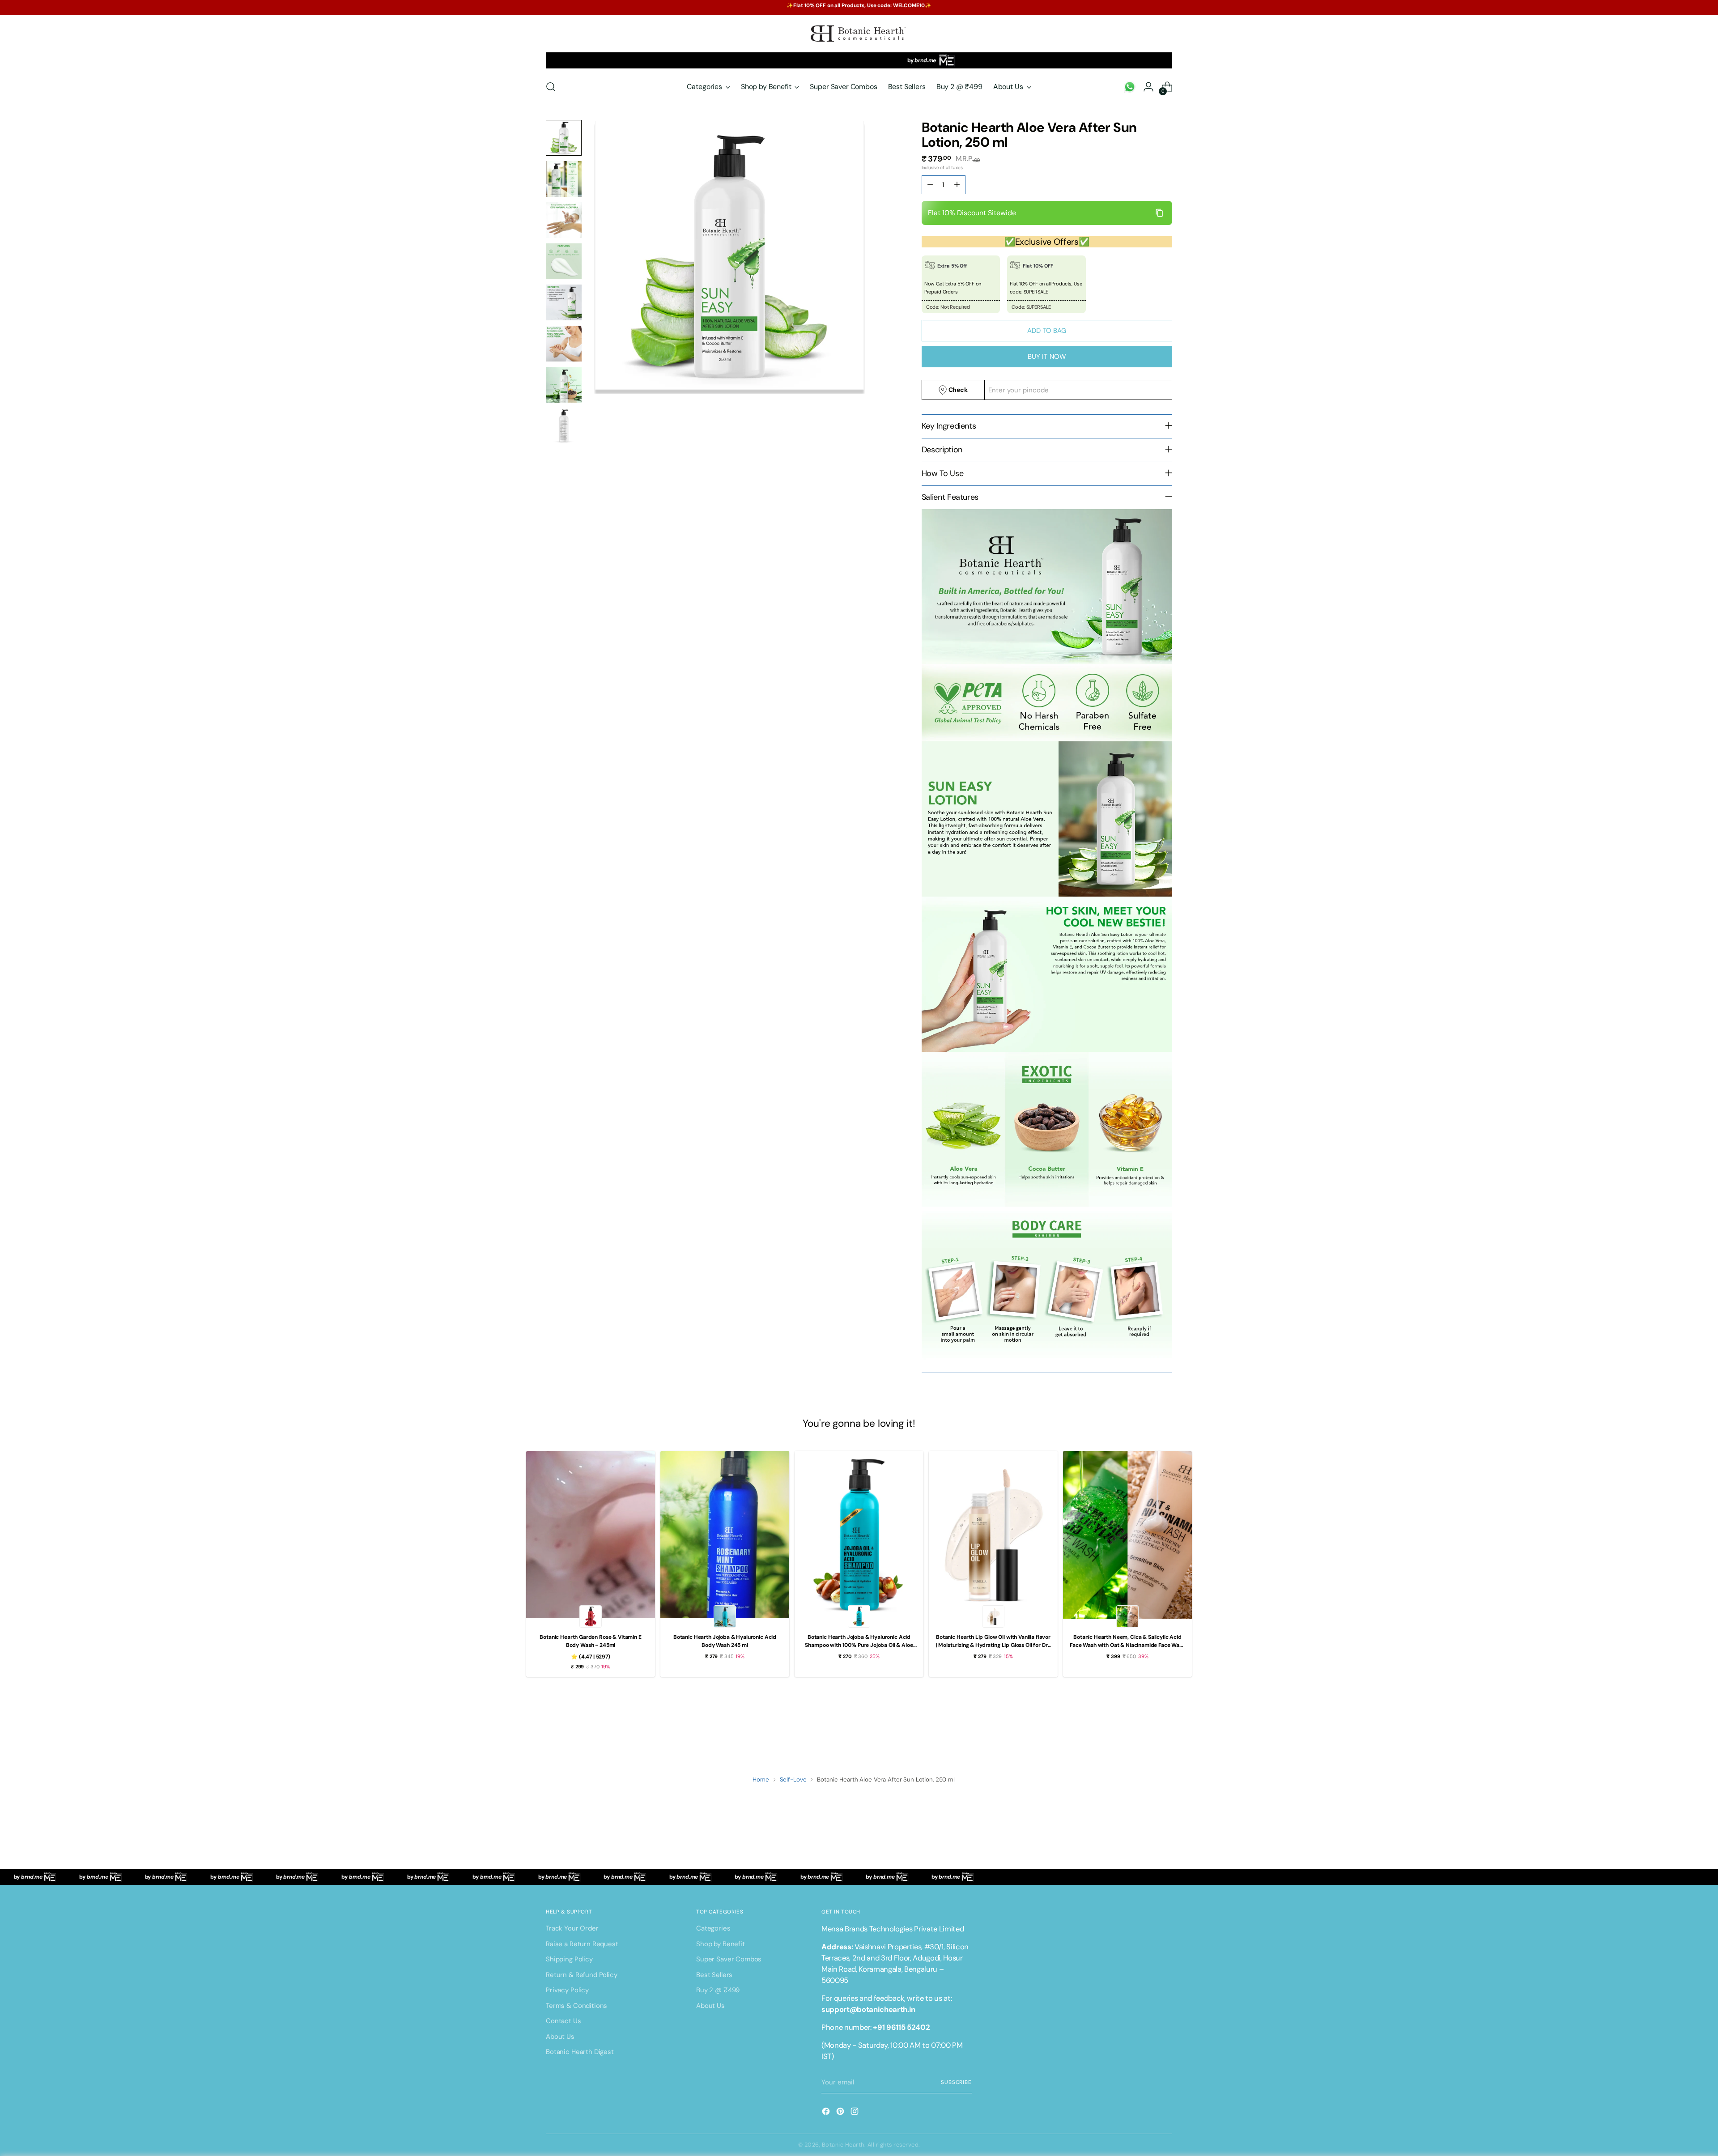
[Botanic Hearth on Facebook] (827, 2113)
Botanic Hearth (843, 2145)
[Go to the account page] (1130, 87)
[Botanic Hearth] (859, 34)
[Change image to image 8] (564, 426)
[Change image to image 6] (564, 344)
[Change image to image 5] (564, 302)
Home (761, 1780)
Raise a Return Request (582, 1944)
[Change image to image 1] (564, 138)
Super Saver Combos (729, 1959)
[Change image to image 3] (564, 220)
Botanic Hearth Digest (580, 2052)
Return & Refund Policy (582, 1975)
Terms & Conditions (576, 2006)
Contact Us (563, 2021)
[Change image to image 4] (564, 261)
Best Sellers (714, 1975)
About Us (560, 2037)
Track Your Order (572, 1928)
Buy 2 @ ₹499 (718, 1990)
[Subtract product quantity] (957, 185)
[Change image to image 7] (564, 385)
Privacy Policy (567, 1990)
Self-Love (793, 1780)
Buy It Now (1047, 357)
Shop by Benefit (721, 1944)
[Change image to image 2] (564, 179)
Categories (713, 1928)
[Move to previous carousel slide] (1144, 1727)
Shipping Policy (569, 1959)
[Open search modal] (551, 87)
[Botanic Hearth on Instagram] (855, 2113)
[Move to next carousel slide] (1165, 1727)
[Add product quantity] (930, 185)
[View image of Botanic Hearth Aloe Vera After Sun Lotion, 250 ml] (729, 255)
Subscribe (956, 2082)
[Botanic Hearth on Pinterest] (841, 2113)
